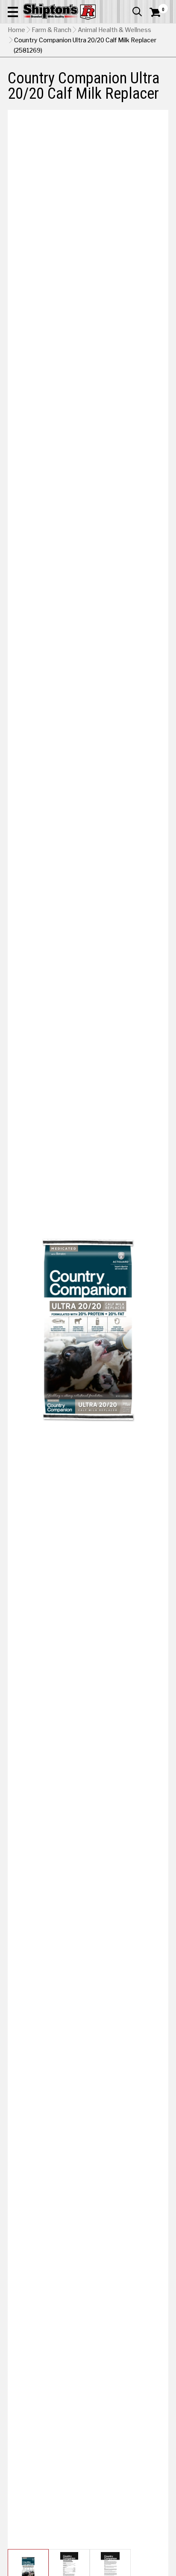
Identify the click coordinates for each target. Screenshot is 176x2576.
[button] (13, 12)
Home (16, 30)
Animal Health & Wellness (114, 30)
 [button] (137, 12)
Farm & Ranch (51, 30)
